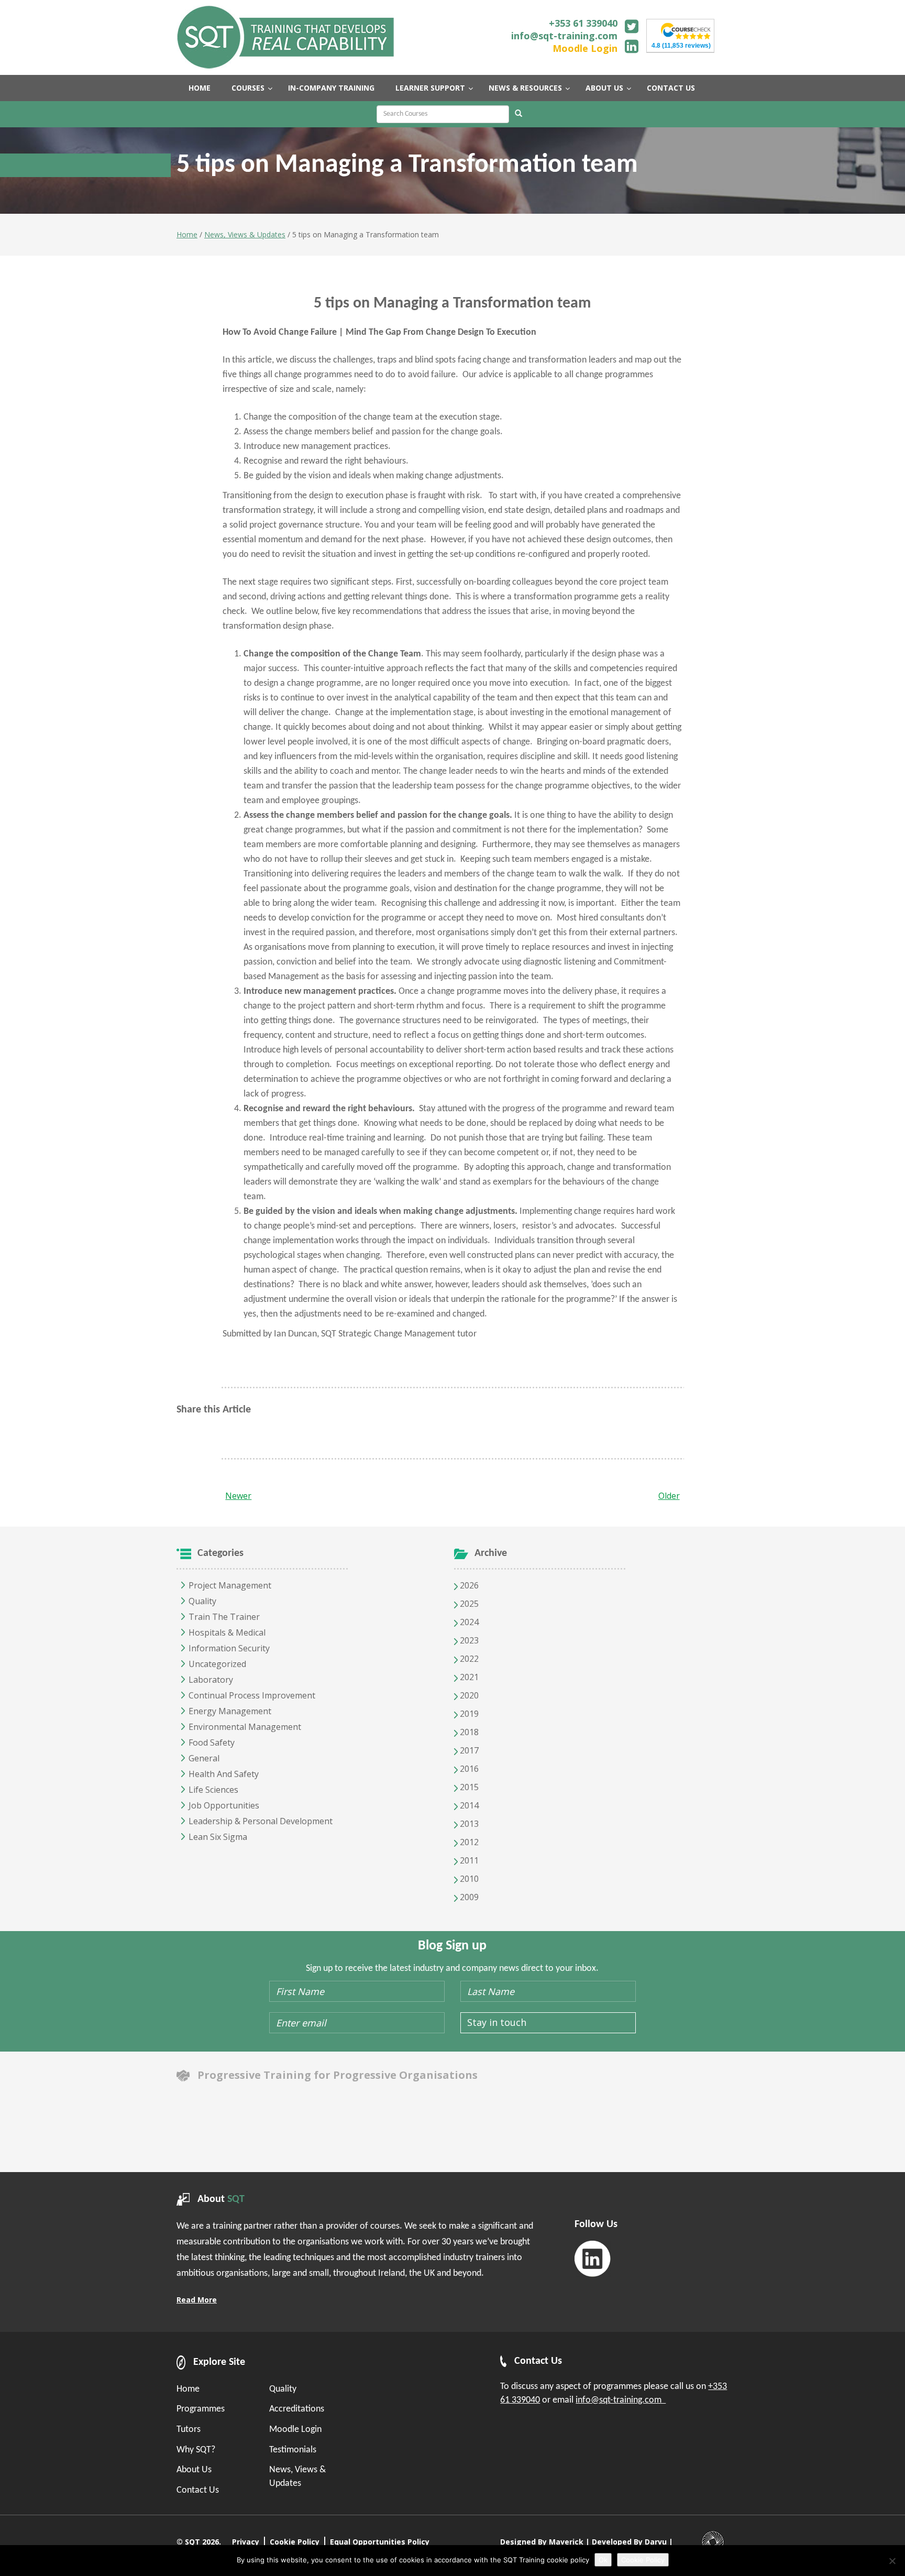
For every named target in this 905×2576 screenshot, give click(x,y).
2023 (468, 1640)
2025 (468, 1604)
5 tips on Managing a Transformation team (452, 304)
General (204, 1758)
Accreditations (297, 2409)
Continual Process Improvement (252, 1695)
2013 (468, 1824)
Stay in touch (497, 2022)
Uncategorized (217, 1664)
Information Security (229, 1648)
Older (669, 1496)
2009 (468, 1897)
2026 (468, 1585)
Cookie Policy (295, 2542)
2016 (468, 1769)
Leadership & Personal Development (261, 1821)
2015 (468, 1787)
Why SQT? (196, 2450)
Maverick (566, 2542)
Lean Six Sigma (218, 1837)
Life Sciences (213, 1790)
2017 (468, 1750)
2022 (468, 1659)
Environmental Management (245, 1727)
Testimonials (293, 2450)
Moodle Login (585, 48)
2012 (468, 1842)
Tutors (189, 2430)
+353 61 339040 (583, 23)
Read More (197, 2300)
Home (187, 234)
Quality (202, 1601)
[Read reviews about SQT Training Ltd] (686, 30)
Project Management (230, 1585)
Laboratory (211, 1680)
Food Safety (212, 1742)
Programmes (201, 2409)
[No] (892, 2561)
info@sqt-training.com (564, 36)
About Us (194, 2470)
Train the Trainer (224, 1617)
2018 (468, 1732)
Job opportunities (224, 1805)
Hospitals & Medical (227, 1632)
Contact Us (198, 2490)
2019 (468, 1714)
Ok (603, 2560)
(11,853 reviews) (681, 46)
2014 (468, 1805)
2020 (468, 1695)
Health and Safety (224, 1774)
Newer (238, 1496)
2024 (468, 1622)
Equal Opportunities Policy (380, 2542)
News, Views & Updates (245, 234)
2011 (468, 1860)
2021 (468, 1677)
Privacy (246, 2542)
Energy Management (230, 1711)
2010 (468, 1879)
